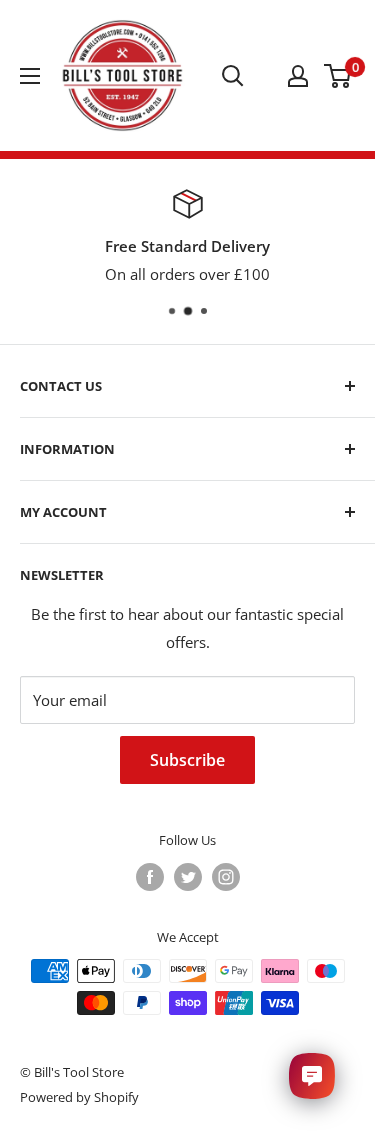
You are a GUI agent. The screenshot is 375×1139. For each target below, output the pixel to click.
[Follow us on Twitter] (188, 877)
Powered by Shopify (79, 1097)
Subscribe (187, 760)
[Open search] (233, 76)
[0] (338, 76)
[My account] (298, 76)
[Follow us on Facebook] (150, 877)
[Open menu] (30, 76)
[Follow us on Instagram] (226, 877)
